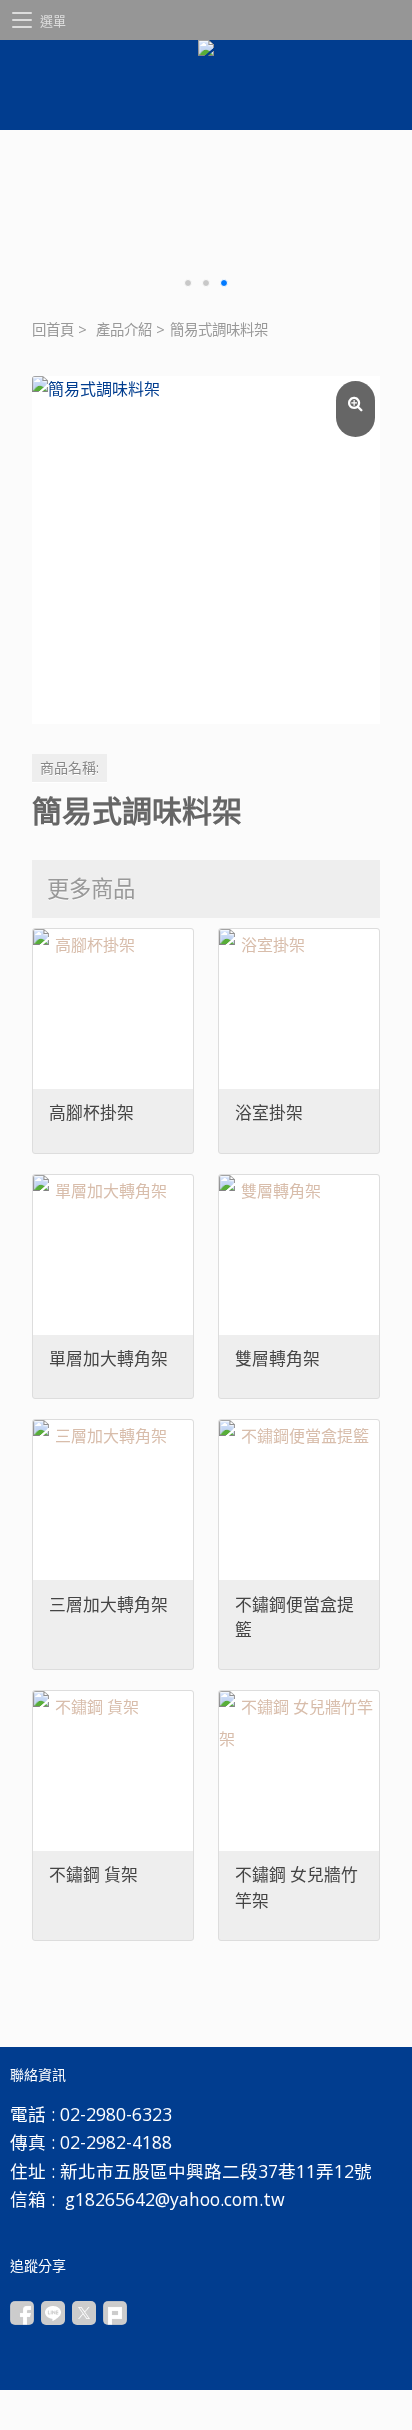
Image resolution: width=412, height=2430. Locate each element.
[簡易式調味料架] (206, 550)
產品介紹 (124, 329)
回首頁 (53, 329)
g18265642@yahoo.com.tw (175, 2199)
